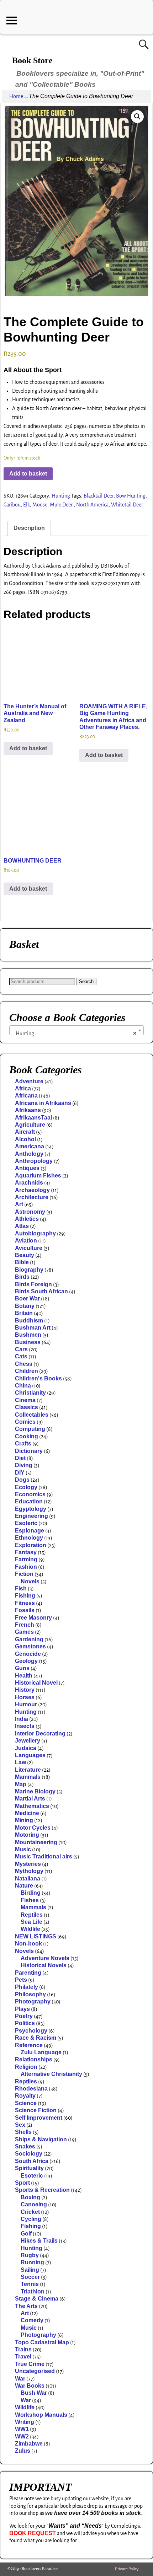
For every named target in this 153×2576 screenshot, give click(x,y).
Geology (26, 1661)
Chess (24, 1364)
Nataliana (28, 1879)
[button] (137, 117)
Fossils (25, 1610)
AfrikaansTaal (33, 1118)
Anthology (29, 1154)
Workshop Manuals (41, 2415)
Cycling (31, 2219)
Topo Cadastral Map (42, 2342)
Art (19, 1204)
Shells (23, 2132)
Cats (21, 1356)
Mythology (29, 1871)
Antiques (27, 1168)
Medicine (27, 1813)
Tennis (30, 2284)
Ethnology (29, 1538)
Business (28, 1342)
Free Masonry (33, 1618)
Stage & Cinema (37, 2299)
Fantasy (26, 1552)
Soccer (30, 2277)
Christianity (30, 1393)
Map (21, 1784)
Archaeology (32, 1190)
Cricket (30, 2212)
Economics (30, 1494)
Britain (24, 1313)
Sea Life (31, 1922)
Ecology (26, 1487)
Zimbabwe (29, 2444)
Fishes (30, 1900)
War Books (30, 2386)
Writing (25, 2422)
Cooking (27, 1436)
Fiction (24, 1574)
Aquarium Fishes (38, 1176)
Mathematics (32, 1806)
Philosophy (30, 1994)
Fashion (26, 1567)
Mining (24, 1820)
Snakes (25, 2146)
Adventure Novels (45, 1958)
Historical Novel (36, 1683)
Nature (24, 1886)
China (23, 1386)
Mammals (28, 1777)
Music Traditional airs (44, 1856)
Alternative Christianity (51, 2074)
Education (29, 1501)
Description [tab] (29, 528)
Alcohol (25, 1139)
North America (92, 505)
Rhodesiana (31, 2089)
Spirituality (29, 2168)
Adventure (29, 1081)
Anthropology (34, 1161)
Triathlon (33, 2291)
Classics (27, 1407)
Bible (22, 1262)
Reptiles (32, 1915)
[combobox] (76, 1030)
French (25, 1625)
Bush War (34, 2393)
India (22, 1719)
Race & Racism (36, 2038)
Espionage (30, 1531)
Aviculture (29, 1248)
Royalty (25, 2096)
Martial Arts (30, 1799)
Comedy (32, 2320)
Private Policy (127, 2569)
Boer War (27, 1298)
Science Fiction (36, 2110)
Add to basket (28, 474)
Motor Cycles (33, 1828)
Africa (23, 1088)
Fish (21, 1588)
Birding (31, 1893)
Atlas (22, 1226)
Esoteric (26, 1523)
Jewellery (28, 1741)
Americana (30, 1146)
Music (23, 1849)
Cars (21, 1349)
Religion (26, 2067)
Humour (26, 1704)
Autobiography (35, 1233)
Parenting (28, 1973)
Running (32, 2262)
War (20, 2379)
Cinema (25, 1400)
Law (20, 1762)
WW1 (22, 2429)
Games (24, 1632)
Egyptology (31, 1509)
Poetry (24, 2016)
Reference (29, 2045)
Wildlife (30, 1929)
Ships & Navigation (41, 2139)
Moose (40, 505)
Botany (25, 1306)
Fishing (25, 1596)
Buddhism (29, 1321)
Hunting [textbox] (74, 1033)
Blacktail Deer (99, 496)
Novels (30, 1581)
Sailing (30, 2270)
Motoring (27, 1835)
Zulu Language (41, 2052)
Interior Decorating (40, 1734)
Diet (20, 1458)
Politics (25, 2023)
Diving (24, 1465)
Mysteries (28, 1864)
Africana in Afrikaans (43, 1103)
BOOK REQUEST (33, 2533)
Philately (27, 1987)
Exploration (31, 1545)
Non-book (28, 1944)
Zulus (23, 2451)
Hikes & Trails (39, 2241)
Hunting (61, 496)
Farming (26, 1559)
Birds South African (41, 1291)
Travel (23, 2357)
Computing (30, 1429)
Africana (26, 1096)
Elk (27, 505)
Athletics (27, 1219)
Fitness (25, 1603)
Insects (25, 1726)
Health (24, 1676)
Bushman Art (33, 1328)
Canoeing (34, 2204)
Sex (20, 2125)
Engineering (31, 1516)
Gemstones (30, 1646)
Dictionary (29, 1451)
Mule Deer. (62, 505)
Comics (25, 1422)
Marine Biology (35, 1791)
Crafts (23, 1443)
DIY (20, 1473)
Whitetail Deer (127, 505)
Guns (22, 1668)
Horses (25, 1697)
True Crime (30, 2364)
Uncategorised (35, 2371)
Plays (22, 2009)
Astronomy (30, 1212)
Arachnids (29, 1183)
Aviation (26, 1241)
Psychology (31, 2031)
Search (86, 981)
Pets (21, 1980)
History (25, 1690)
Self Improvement (39, 2118)
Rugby (30, 2255)
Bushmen (28, 1335)
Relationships (34, 2059)
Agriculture (30, 1125)
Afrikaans (28, 1110)
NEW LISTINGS (36, 1936)
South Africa (32, 2161)
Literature (28, 1770)
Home (16, 96)
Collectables (32, 1415)
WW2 (22, 2437)
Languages (30, 1755)
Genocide (28, 1654)
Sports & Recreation (42, 2190)
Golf (26, 2234)
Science (26, 2103)
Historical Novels (44, 1965)
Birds (22, 1277)
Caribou (12, 505)
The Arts (26, 2306)
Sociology (29, 2154)
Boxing (30, 2197)
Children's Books (38, 1378)
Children (27, 1371)
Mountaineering (36, 1842)
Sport (22, 2183)
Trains (23, 2349)
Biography (29, 1270)
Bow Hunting (131, 496)
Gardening (29, 1639)
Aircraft (25, 1132)
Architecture (32, 1197)
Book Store (32, 60)
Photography (33, 2001)
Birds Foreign (33, 1284)
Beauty (25, 1255)
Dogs (22, 1480)
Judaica (26, 1748)
